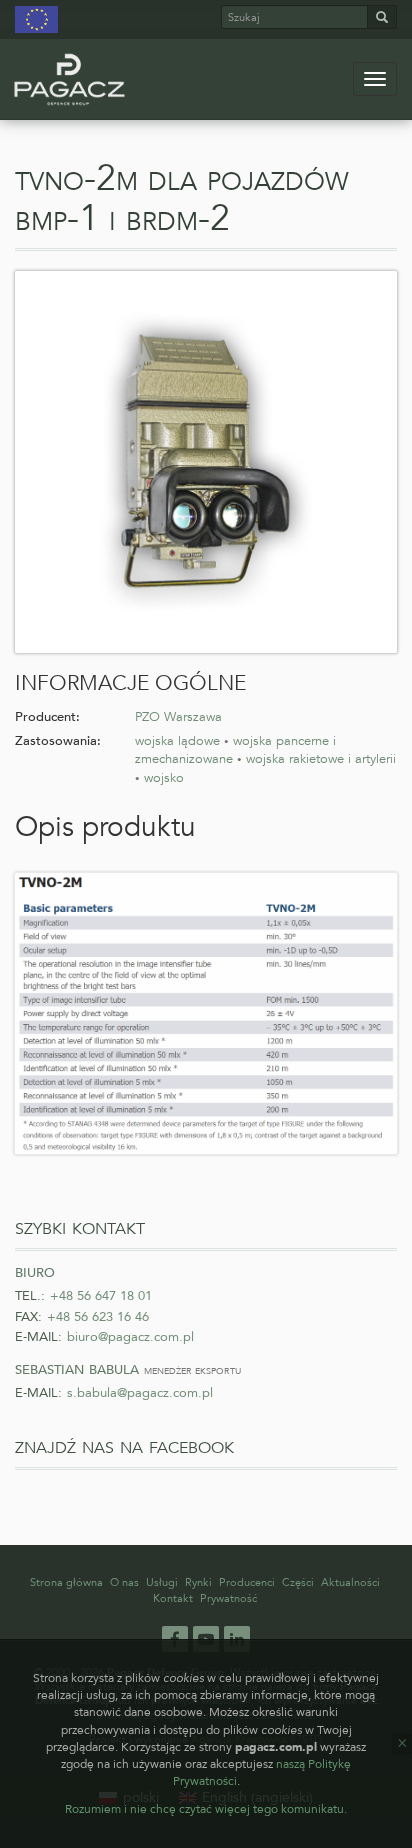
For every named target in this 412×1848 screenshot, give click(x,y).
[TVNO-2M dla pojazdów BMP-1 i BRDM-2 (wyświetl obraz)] (206, 462)
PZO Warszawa (178, 717)
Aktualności (350, 1582)
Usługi (162, 1582)
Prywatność (228, 1598)
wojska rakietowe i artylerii (321, 759)
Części (298, 1582)
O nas (124, 1582)
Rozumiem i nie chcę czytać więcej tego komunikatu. (206, 1809)
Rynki (198, 1582)
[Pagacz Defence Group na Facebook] (175, 1638)
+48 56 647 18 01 (101, 1296)
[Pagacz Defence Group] (69, 79)
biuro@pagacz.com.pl (130, 1337)
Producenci (247, 1582)
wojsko (164, 778)
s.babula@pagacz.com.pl (140, 1393)
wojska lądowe (177, 741)
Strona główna (66, 1582)
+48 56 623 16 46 (98, 1317)
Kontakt (173, 1598)
